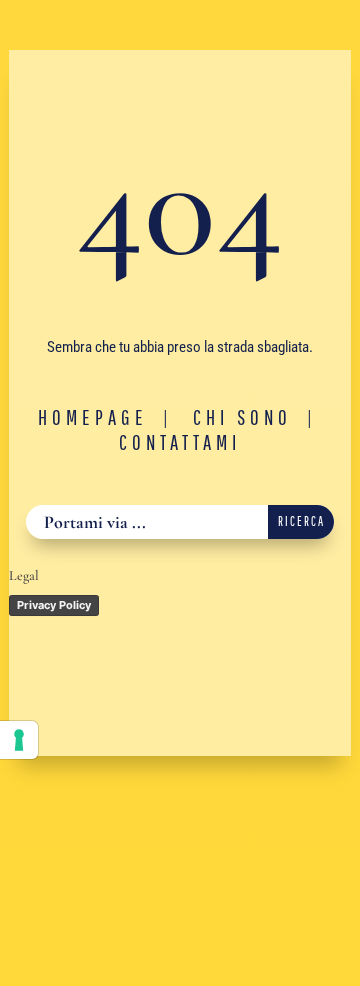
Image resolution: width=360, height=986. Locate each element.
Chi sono (242, 417)
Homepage (93, 417)
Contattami (180, 442)
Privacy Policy (54, 605)
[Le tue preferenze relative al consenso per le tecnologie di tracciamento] (19, 740)
